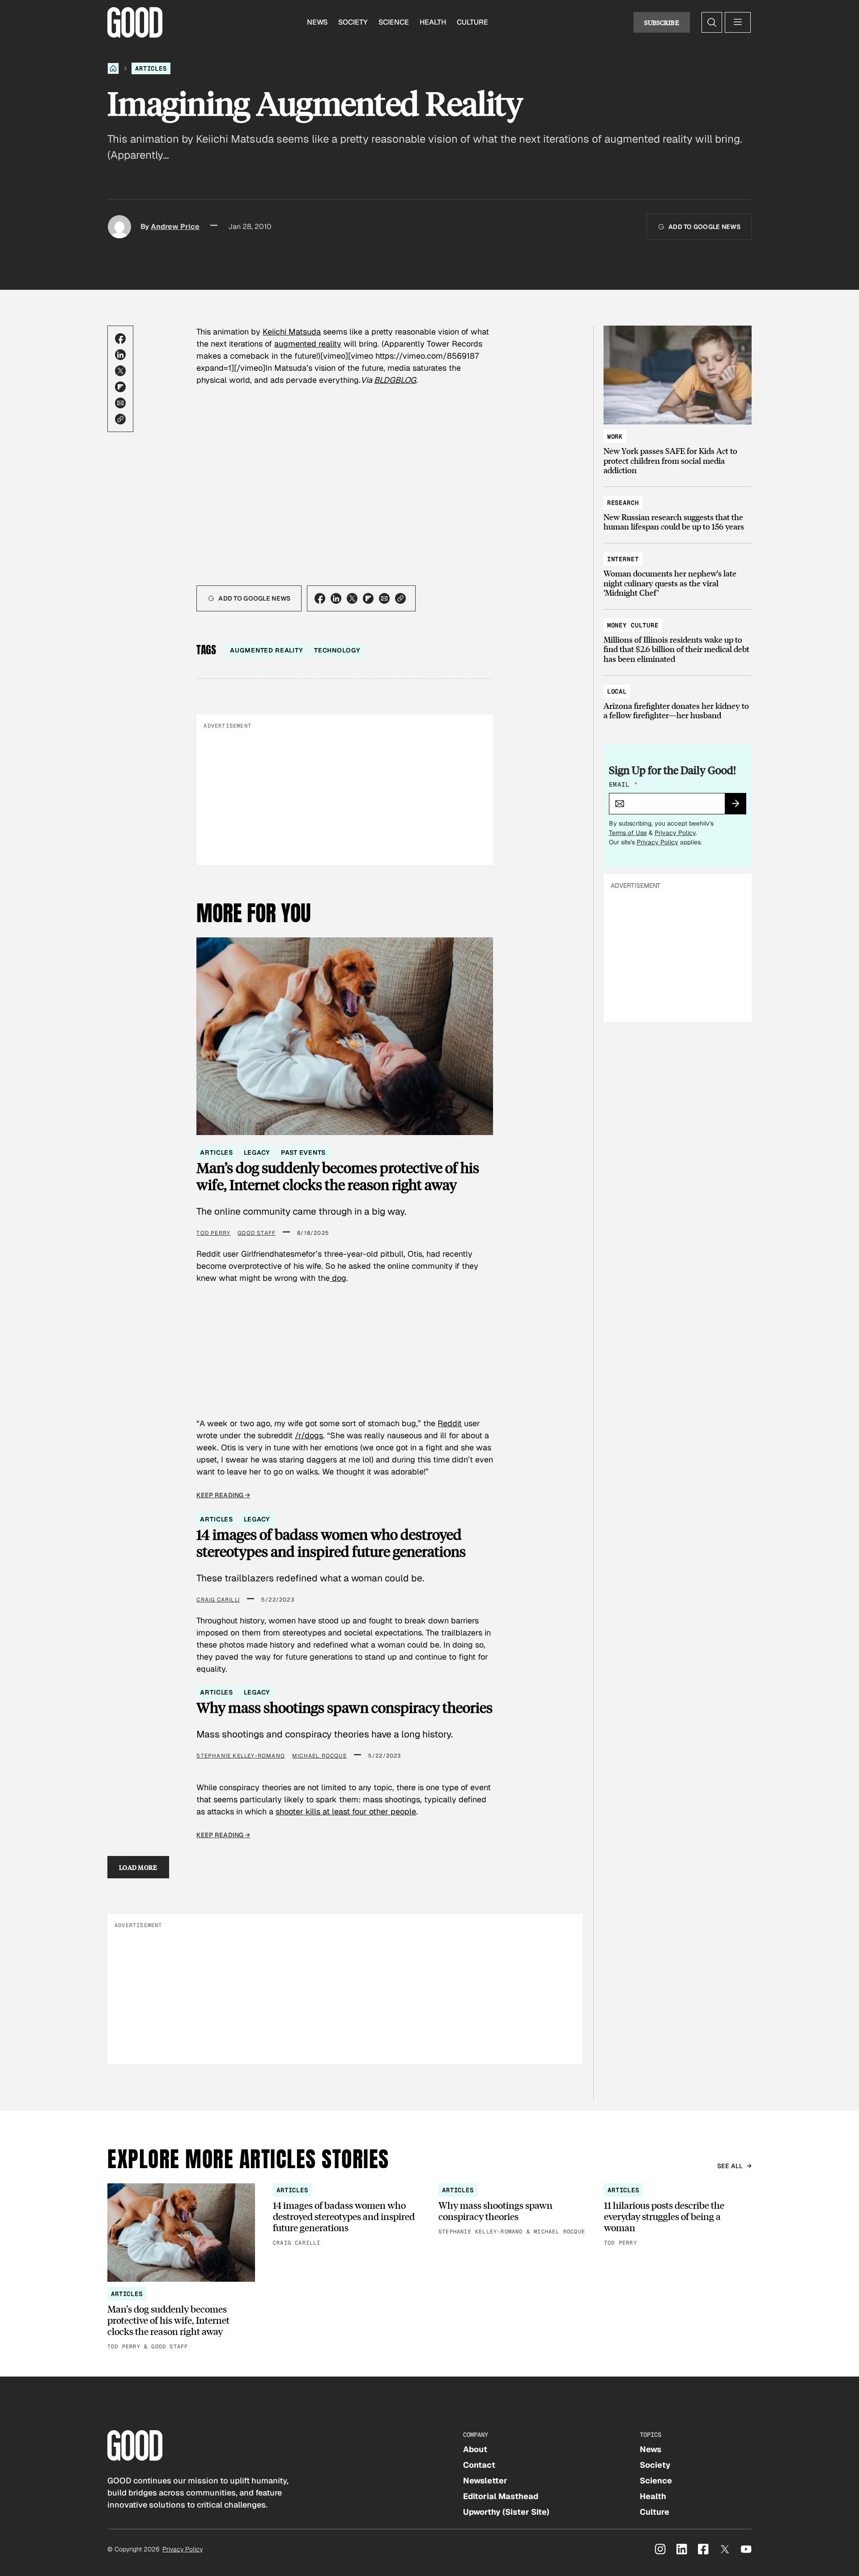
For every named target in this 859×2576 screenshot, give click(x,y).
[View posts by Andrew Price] (119, 227)
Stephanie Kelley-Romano (241, 1756)
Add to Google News (704, 227)
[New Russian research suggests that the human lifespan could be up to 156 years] (678, 511)
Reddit (450, 1423)
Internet (623, 559)
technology (337, 650)
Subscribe (662, 22)
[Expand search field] (712, 22)
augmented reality (308, 344)
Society (353, 22)
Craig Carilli (218, 1600)
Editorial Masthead (501, 2496)
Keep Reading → (223, 1495)
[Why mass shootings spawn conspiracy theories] (512, 2210)
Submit (739, 806)
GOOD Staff (257, 1233)
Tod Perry (213, 1233)
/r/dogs (309, 1435)
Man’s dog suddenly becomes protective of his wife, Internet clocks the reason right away (338, 1176)
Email (623, 784)
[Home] (113, 68)
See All (730, 2166)
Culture (472, 22)
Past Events (303, 1152)
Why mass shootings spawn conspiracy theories (344, 1707)
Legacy (257, 1152)
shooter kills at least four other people (346, 1811)
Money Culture (633, 625)
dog (338, 1278)
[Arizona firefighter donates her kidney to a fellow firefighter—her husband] (678, 699)
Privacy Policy (675, 833)
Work (615, 436)
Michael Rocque (319, 1756)
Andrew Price (175, 227)
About (475, 2449)
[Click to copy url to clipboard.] (120, 419)
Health (433, 22)
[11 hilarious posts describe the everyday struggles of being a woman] (678, 2216)
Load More (138, 1867)
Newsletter (485, 2481)
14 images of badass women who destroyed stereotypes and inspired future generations (331, 1543)
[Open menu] (738, 22)
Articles (151, 68)
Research (623, 503)
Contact (479, 2465)
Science (394, 22)
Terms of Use (628, 833)
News (317, 22)
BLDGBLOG (395, 380)
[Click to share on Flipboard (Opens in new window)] (120, 387)
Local (617, 691)
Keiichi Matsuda (292, 332)
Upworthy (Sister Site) (506, 2512)
